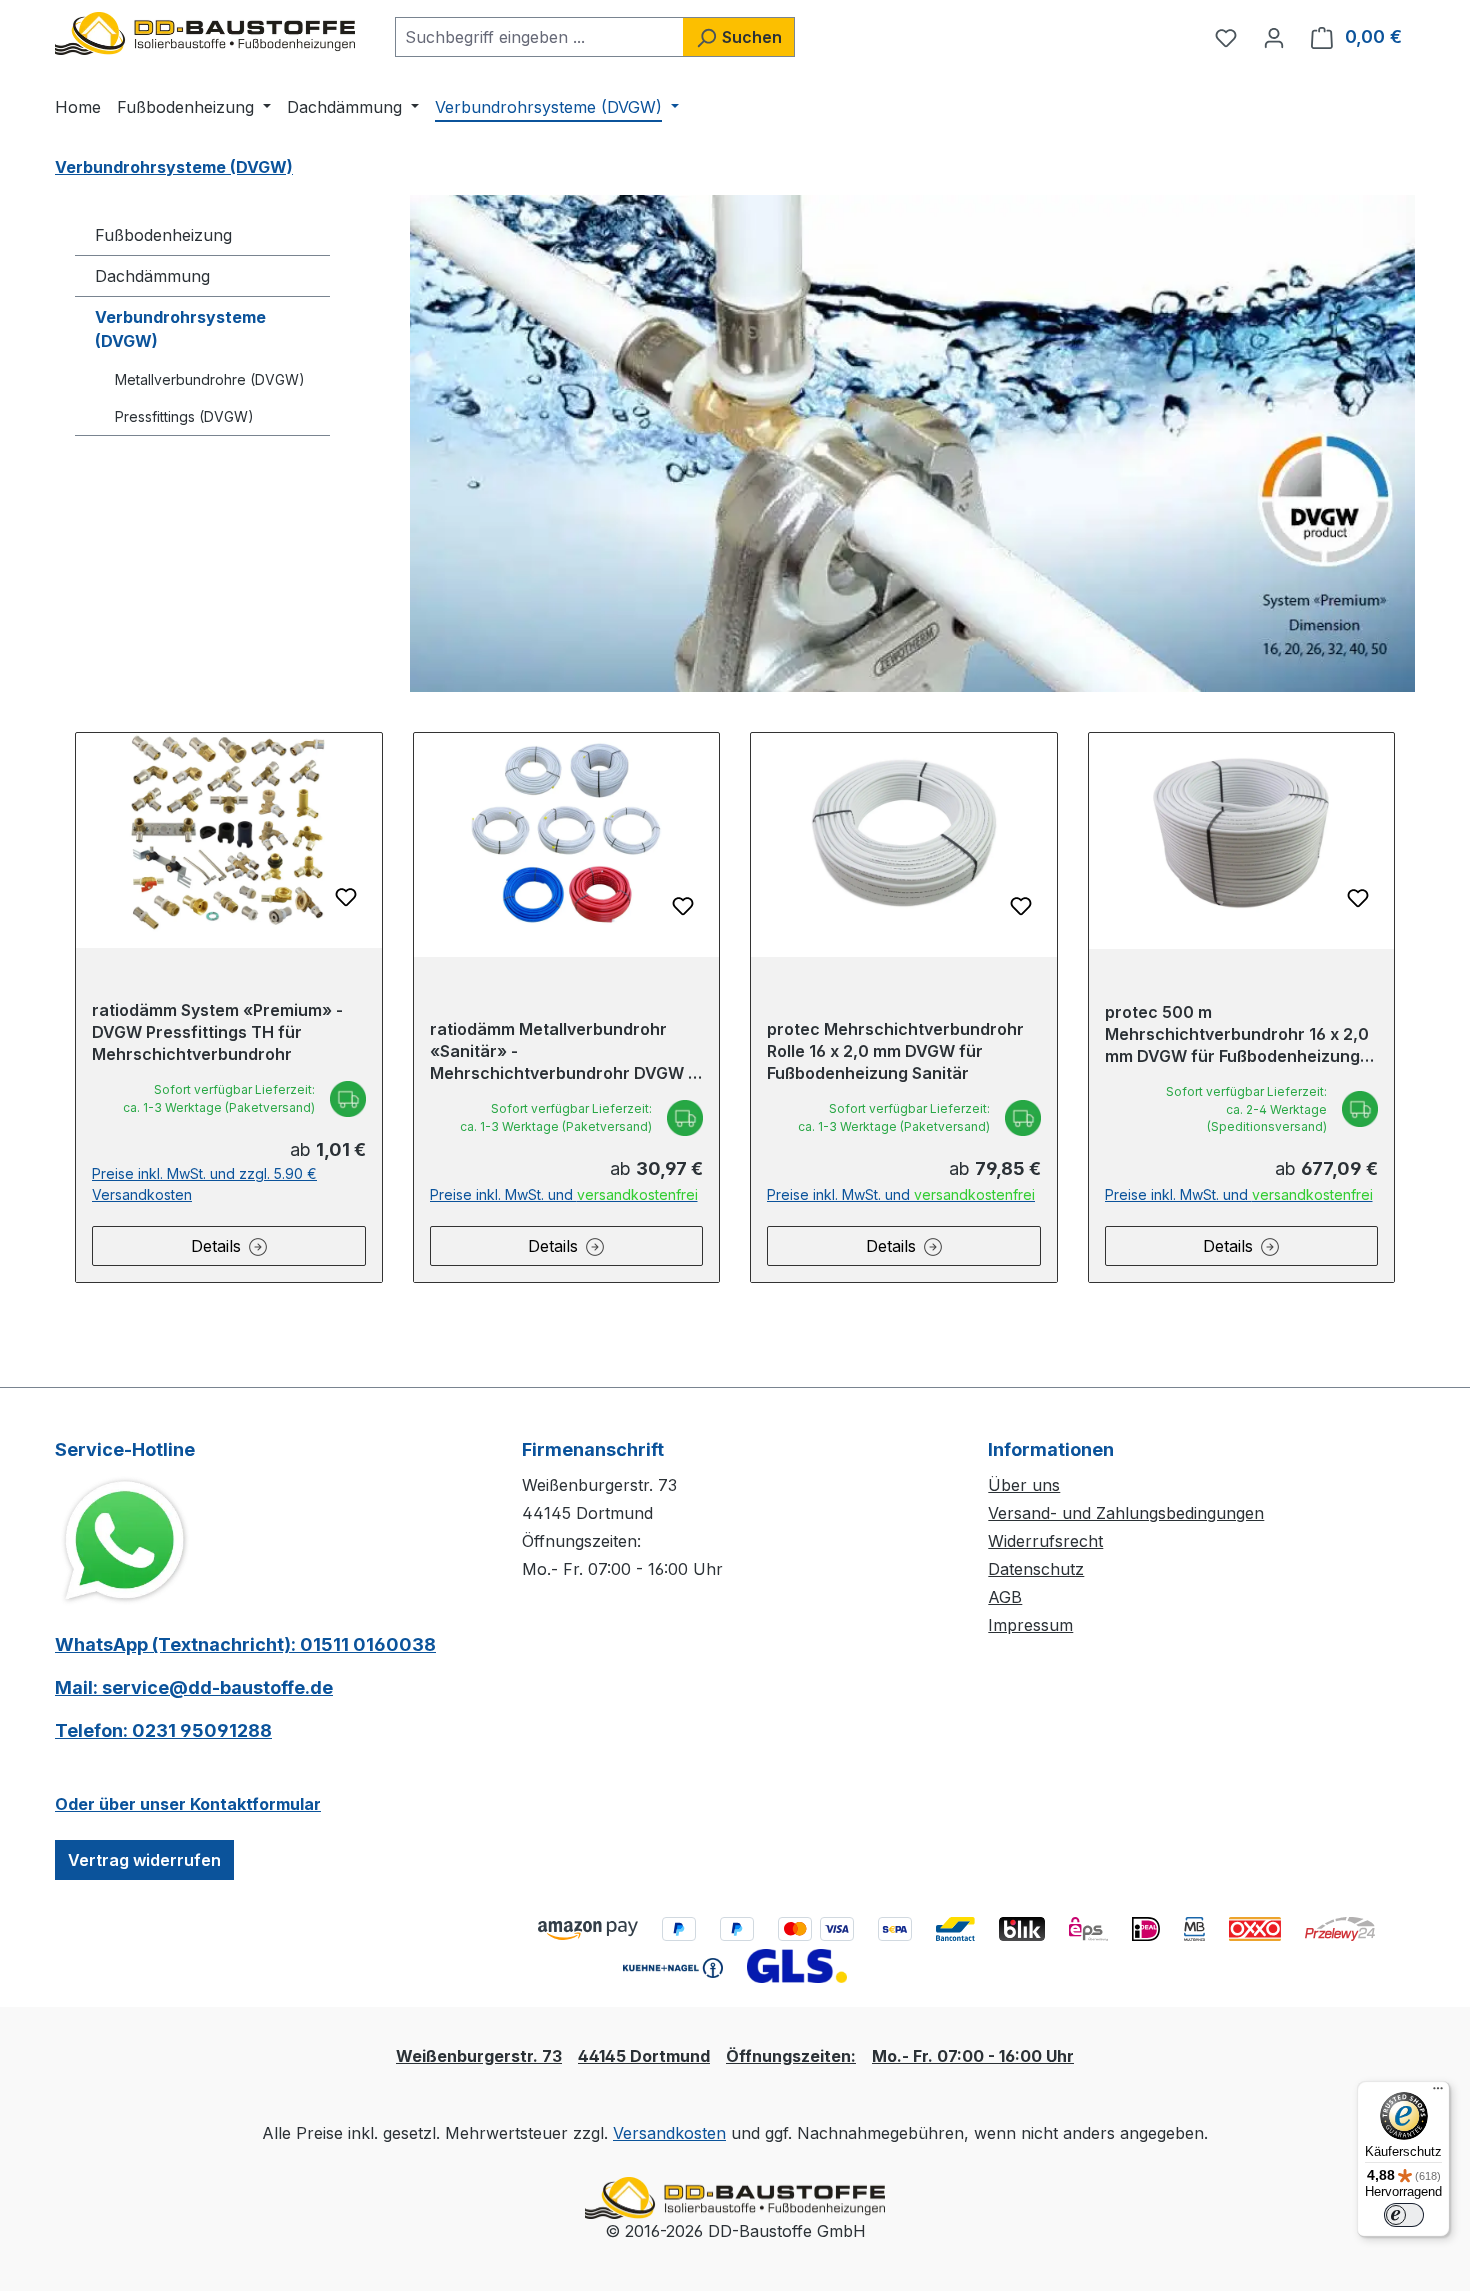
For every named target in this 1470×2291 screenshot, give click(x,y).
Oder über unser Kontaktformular (188, 1804)
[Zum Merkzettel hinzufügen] (346, 897)
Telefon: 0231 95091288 (163, 1730)
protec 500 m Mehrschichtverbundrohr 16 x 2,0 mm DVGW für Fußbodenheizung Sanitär (1237, 1034)
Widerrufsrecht (1045, 1541)
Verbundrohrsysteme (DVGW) (180, 329)
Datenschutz (1036, 1569)
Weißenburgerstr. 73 (479, 2056)
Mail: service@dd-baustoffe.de (194, 1687)
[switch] (1404, 2215)
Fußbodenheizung (163, 235)
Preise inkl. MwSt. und (564, 1194)
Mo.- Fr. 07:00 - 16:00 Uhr (973, 2056)
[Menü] (1438, 2093)
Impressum (1030, 1625)
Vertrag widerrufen (144, 1860)
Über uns (1024, 1485)
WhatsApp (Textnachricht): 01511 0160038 (245, 1644)
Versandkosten (669, 2133)
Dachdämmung (152, 276)
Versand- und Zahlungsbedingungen (1126, 1513)
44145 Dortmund (644, 2056)
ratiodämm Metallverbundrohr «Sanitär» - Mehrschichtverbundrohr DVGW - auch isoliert (562, 1051)
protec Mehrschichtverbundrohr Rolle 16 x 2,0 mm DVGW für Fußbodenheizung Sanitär (895, 1051)
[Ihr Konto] (1274, 37)
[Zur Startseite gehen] (205, 33)
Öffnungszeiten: (791, 2056)
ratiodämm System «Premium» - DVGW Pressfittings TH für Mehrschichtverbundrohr (217, 1032)
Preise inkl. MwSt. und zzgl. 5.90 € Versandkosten (204, 1184)
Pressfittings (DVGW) (184, 416)
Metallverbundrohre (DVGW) (210, 379)
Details (216, 1246)
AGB (1005, 1597)
